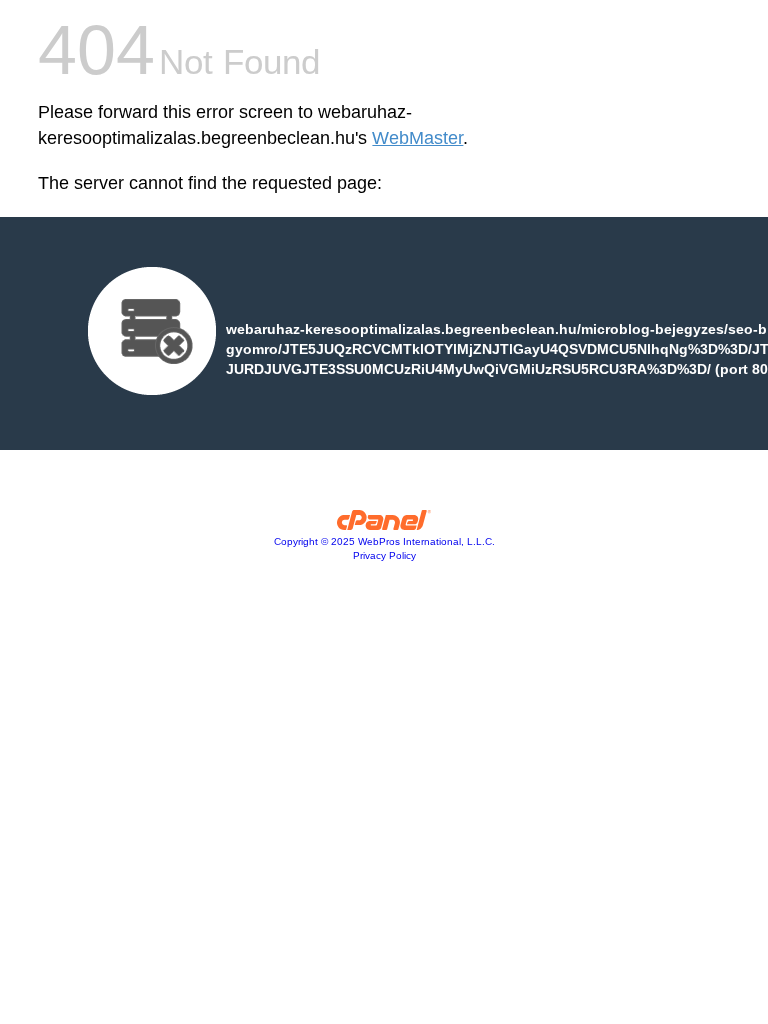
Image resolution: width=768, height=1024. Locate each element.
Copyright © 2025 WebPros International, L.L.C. (384, 541)
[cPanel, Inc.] (384, 525)
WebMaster (417, 138)
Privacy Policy (384, 555)
